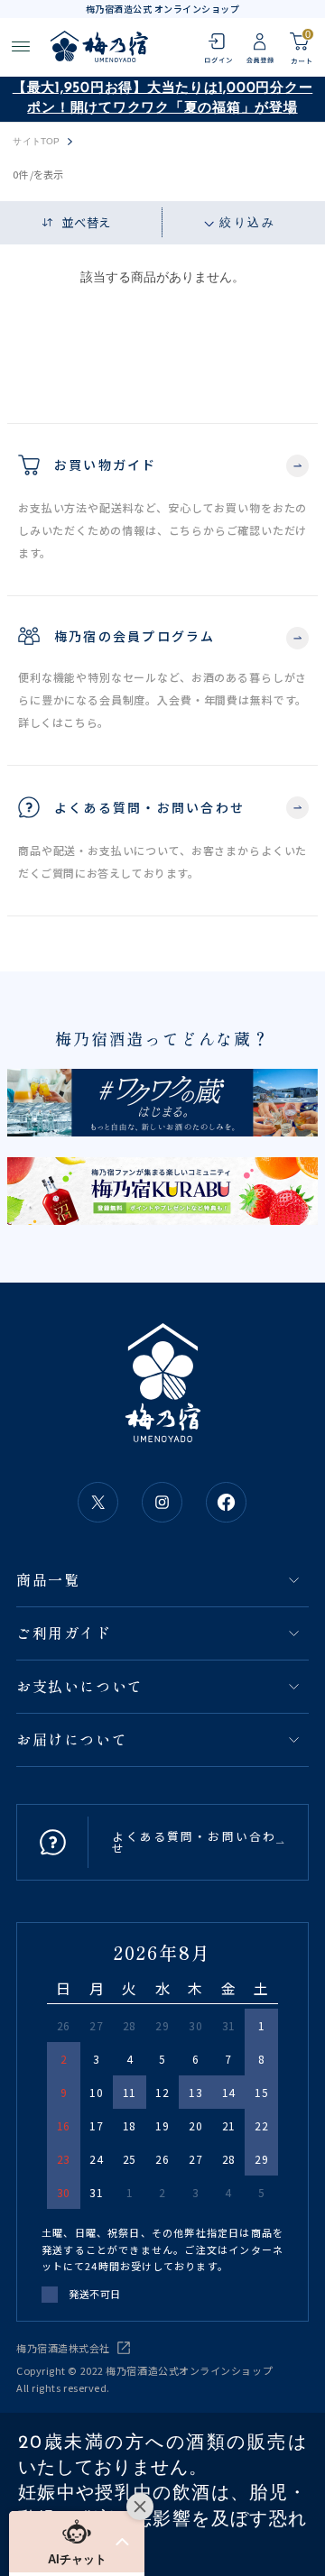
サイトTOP (36, 142)
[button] (77, 2542)
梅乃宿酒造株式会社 (63, 2348)
